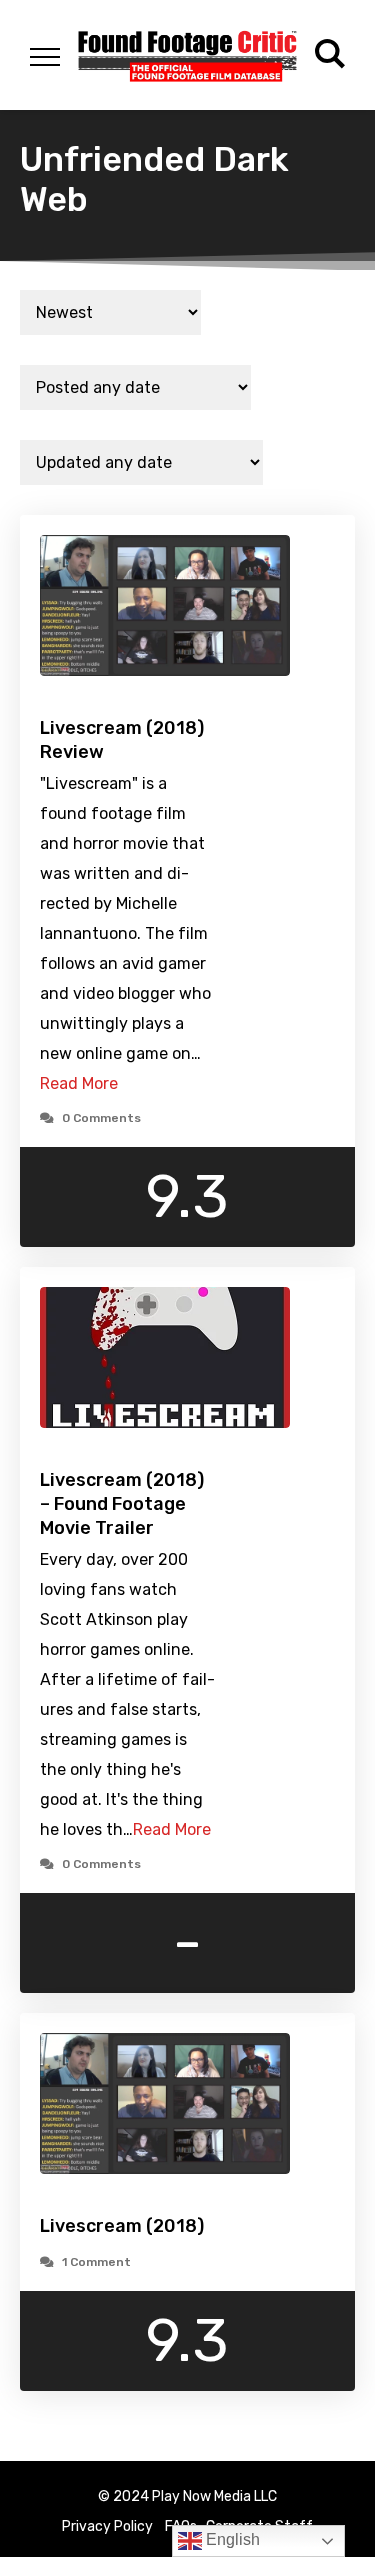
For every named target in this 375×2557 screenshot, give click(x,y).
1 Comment (96, 2262)
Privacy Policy (107, 2526)
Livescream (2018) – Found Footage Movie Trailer (122, 1504)
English (231, 2539)
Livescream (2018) (122, 2226)
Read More (79, 1083)
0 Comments (101, 1118)
